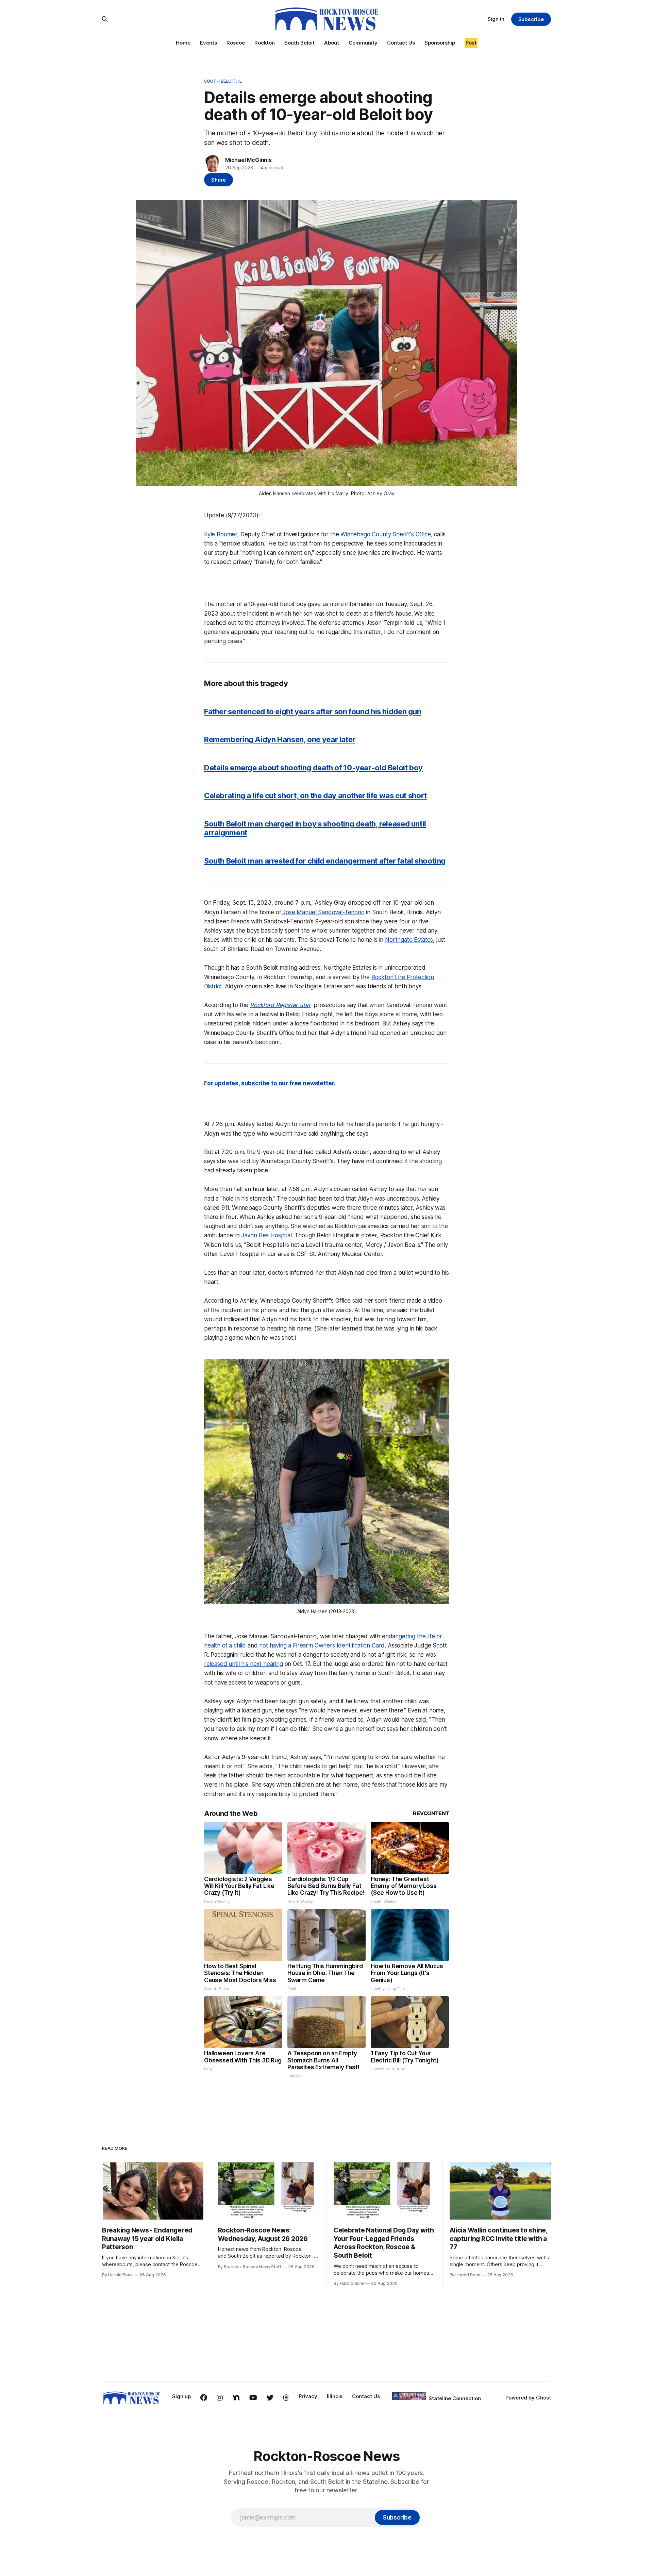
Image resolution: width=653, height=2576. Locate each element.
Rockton (265, 43)
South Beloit (299, 43)
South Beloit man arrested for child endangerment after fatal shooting (325, 861)
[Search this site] (105, 19)
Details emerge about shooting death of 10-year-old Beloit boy (313, 768)
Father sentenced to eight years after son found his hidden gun (313, 712)
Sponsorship (440, 43)
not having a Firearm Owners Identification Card (322, 1645)
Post (471, 43)
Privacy (308, 2396)
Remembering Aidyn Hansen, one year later (280, 739)
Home (183, 43)
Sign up (181, 2396)
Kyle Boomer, (221, 534)
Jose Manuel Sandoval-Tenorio (323, 912)
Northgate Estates (409, 940)
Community (363, 43)
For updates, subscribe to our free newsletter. (270, 1083)
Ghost (543, 2398)
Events (208, 43)
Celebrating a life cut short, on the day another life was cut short (315, 796)
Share (219, 180)
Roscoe (236, 43)
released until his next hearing (244, 1664)
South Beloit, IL (223, 81)
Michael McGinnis (248, 160)
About (332, 43)
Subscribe (531, 19)
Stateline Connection (455, 2398)
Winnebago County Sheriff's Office (386, 534)
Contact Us (401, 43)
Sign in (496, 19)
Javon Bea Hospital (267, 1235)
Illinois (335, 2396)
